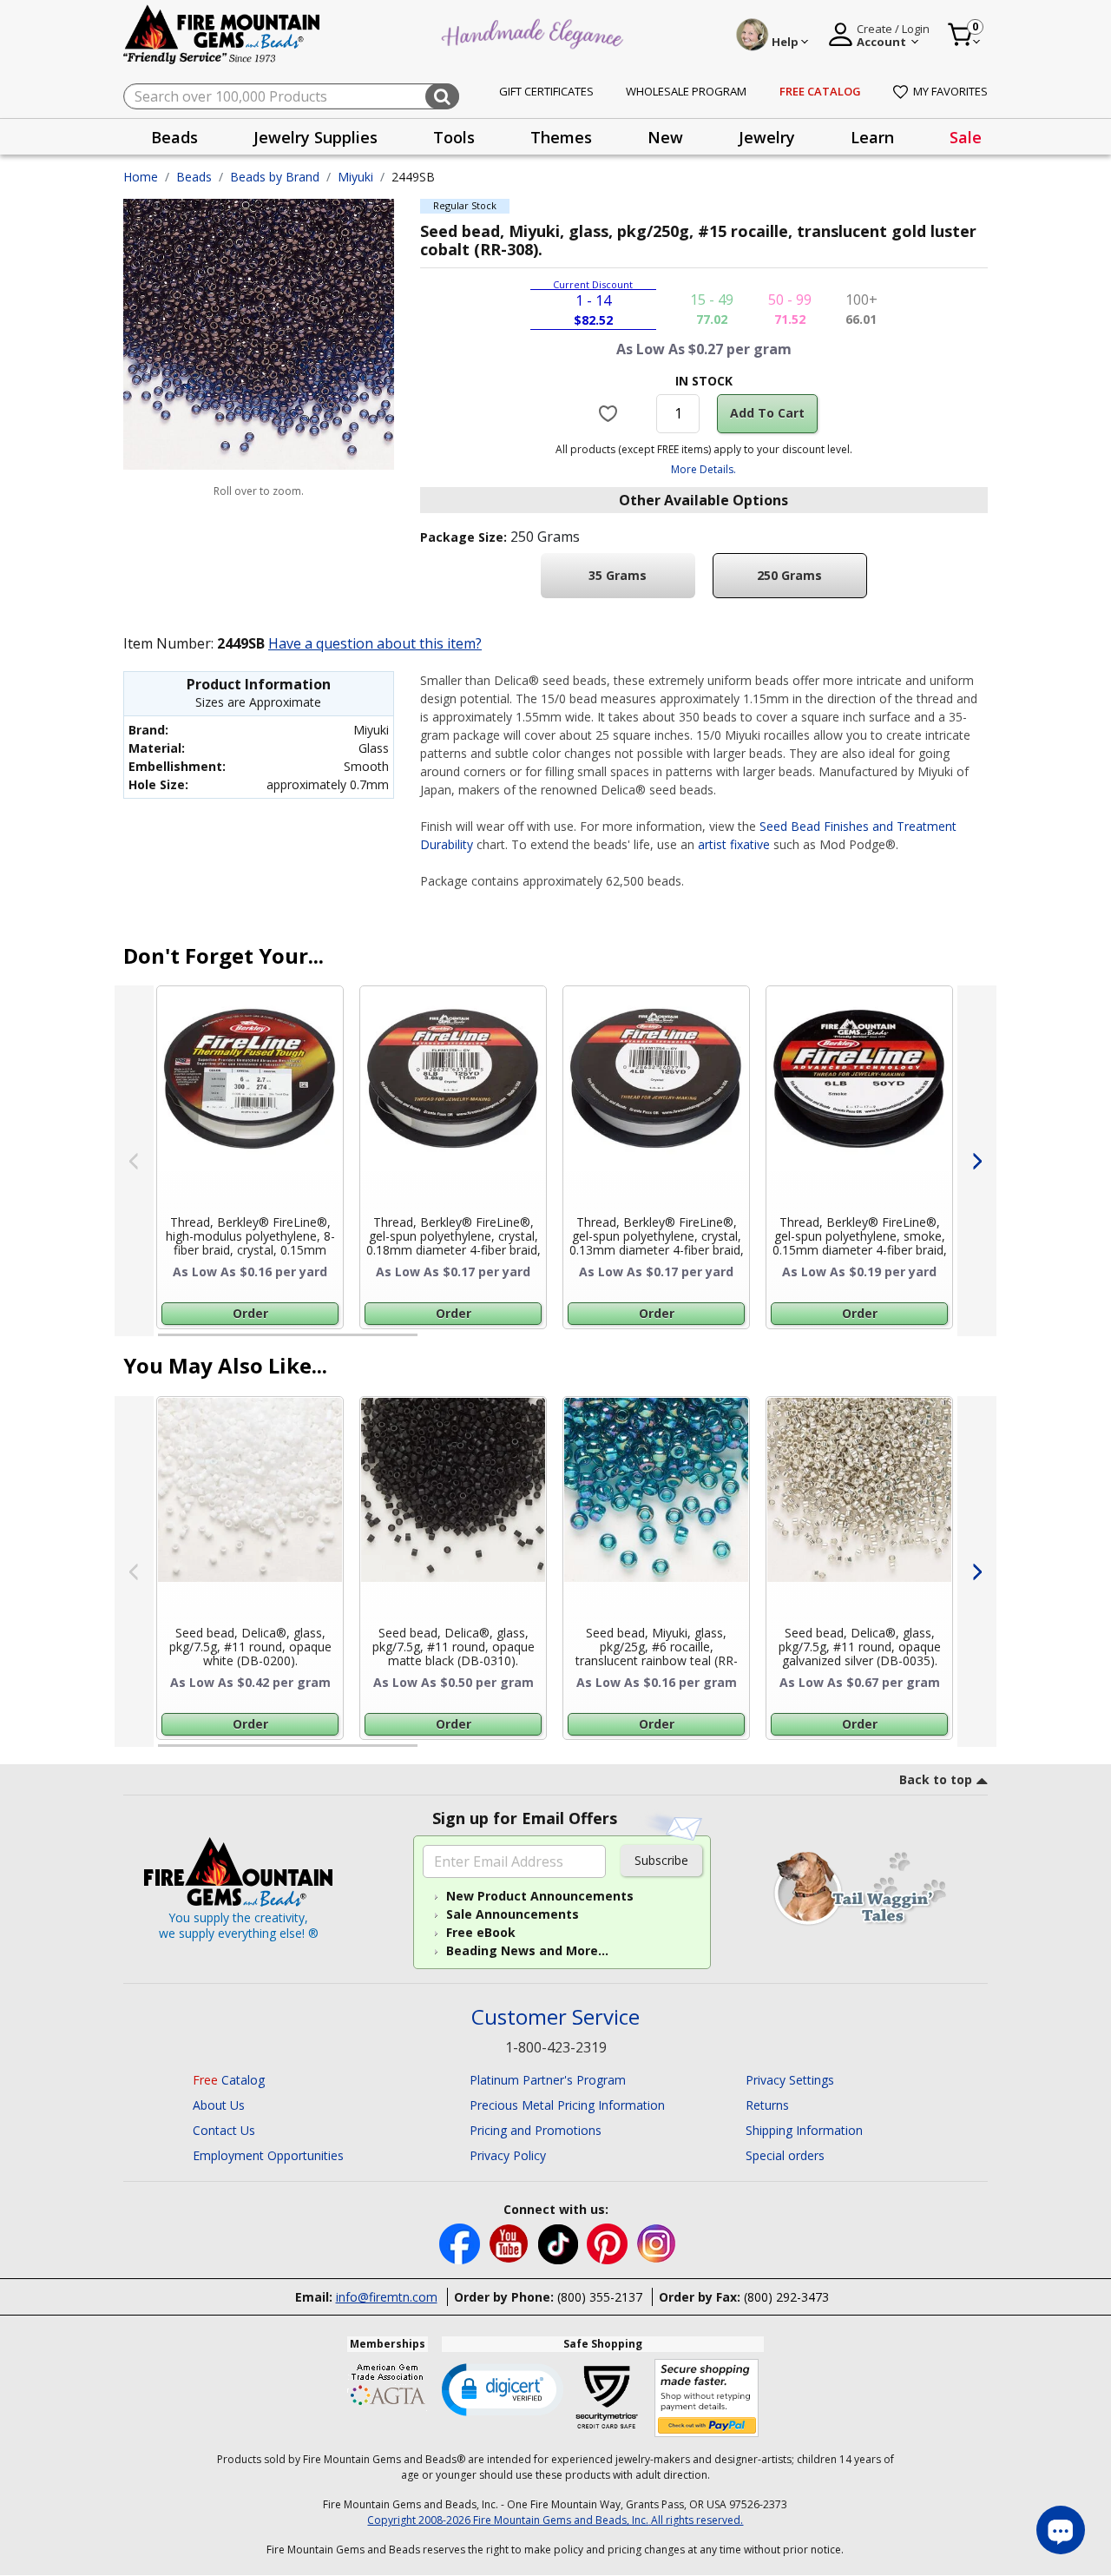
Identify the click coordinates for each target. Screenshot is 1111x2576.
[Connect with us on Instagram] (657, 2243)
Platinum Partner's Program (548, 2080)
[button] (503, 2388)
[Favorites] (611, 413)
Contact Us (224, 2130)
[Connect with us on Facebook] (461, 2243)
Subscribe (661, 1860)
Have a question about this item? (375, 643)
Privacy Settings (790, 2080)
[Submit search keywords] (442, 96)
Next (977, 1161)
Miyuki (355, 177)
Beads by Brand (275, 177)
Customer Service (555, 2017)
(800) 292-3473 (786, 2297)
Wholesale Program (686, 91)
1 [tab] (167, 1342)
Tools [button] (454, 137)
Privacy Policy (508, 2155)
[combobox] (291, 96)
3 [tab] (702, 1342)
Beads (194, 177)
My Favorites (950, 91)
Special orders (785, 2155)
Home (141, 177)
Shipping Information (804, 2130)
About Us (219, 2105)
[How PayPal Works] (707, 2398)
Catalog (229, 2080)
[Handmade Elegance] (535, 32)
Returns (767, 2105)
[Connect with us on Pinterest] (609, 2243)
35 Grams (618, 575)
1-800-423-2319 (556, 2047)
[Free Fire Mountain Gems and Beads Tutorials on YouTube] (511, 2243)
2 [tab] (435, 1342)
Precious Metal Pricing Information (567, 2105)
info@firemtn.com (387, 2297)
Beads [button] (174, 137)
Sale (966, 137)
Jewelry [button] (767, 137)
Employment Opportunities (268, 2155)
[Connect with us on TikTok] (560, 2243)
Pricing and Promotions (536, 2130)
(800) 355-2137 (600, 2297)
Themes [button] (561, 137)
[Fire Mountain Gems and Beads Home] (222, 33)
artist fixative (734, 844)
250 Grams (789, 575)
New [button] (665, 137)
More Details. (703, 469)
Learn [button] (872, 137)
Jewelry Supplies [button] (316, 137)
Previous (134, 1161)
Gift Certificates (546, 91)
